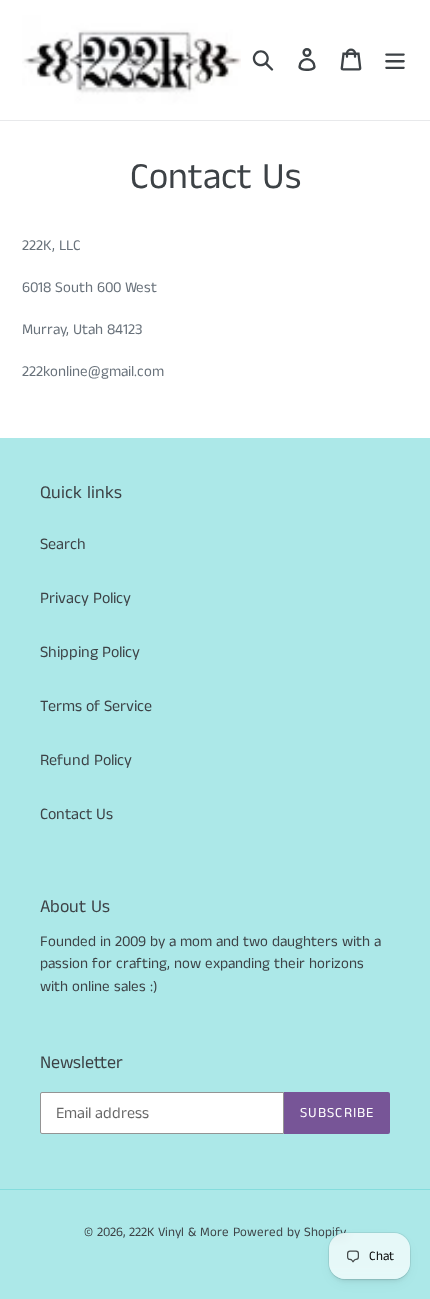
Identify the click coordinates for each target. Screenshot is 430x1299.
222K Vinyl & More (179, 1232)
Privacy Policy (85, 598)
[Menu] (395, 60)
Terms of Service (96, 706)
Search (63, 544)
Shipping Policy (90, 652)
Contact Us (76, 814)
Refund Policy (86, 760)
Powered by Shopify (289, 1232)
